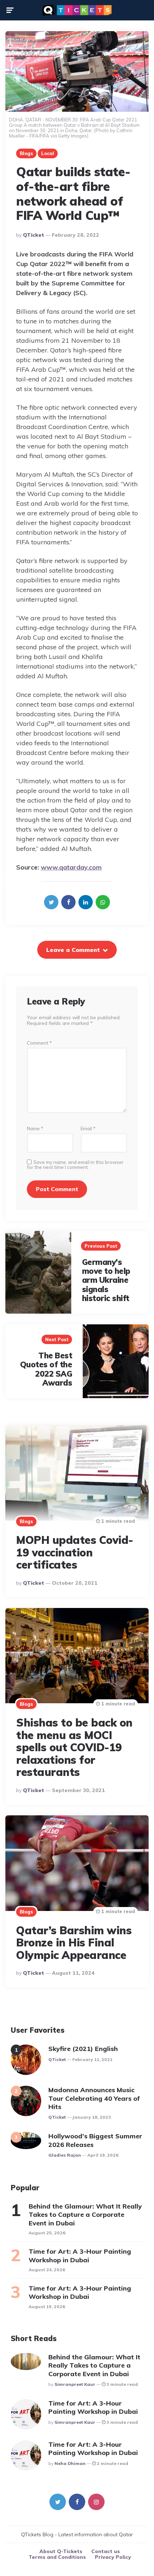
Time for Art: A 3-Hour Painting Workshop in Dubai (80, 2255)
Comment (39, 1043)
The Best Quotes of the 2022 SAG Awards (46, 1369)
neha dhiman (70, 2463)
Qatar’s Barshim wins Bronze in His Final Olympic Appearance (74, 1943)
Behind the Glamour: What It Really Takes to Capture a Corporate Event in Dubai (85, 2215)
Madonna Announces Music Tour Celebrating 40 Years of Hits (94, 2098)
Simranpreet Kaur (75, 2384)
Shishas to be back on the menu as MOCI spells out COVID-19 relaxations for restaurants (74, 1747)
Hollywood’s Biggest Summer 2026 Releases (95, 2140)
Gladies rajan (65, 2155)
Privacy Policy (113, 2557)
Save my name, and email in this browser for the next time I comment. (75, 1165)
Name (35, 1129)
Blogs (26, 153)
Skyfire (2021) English (83, 2049)
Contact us (106, 2551)
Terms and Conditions (57, 2557)
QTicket (33, 235)
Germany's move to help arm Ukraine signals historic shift (106, 1280)
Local (48, 153)
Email (88, 1129)
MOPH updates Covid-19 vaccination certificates (75, 1552)
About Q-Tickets (61, 2551)
